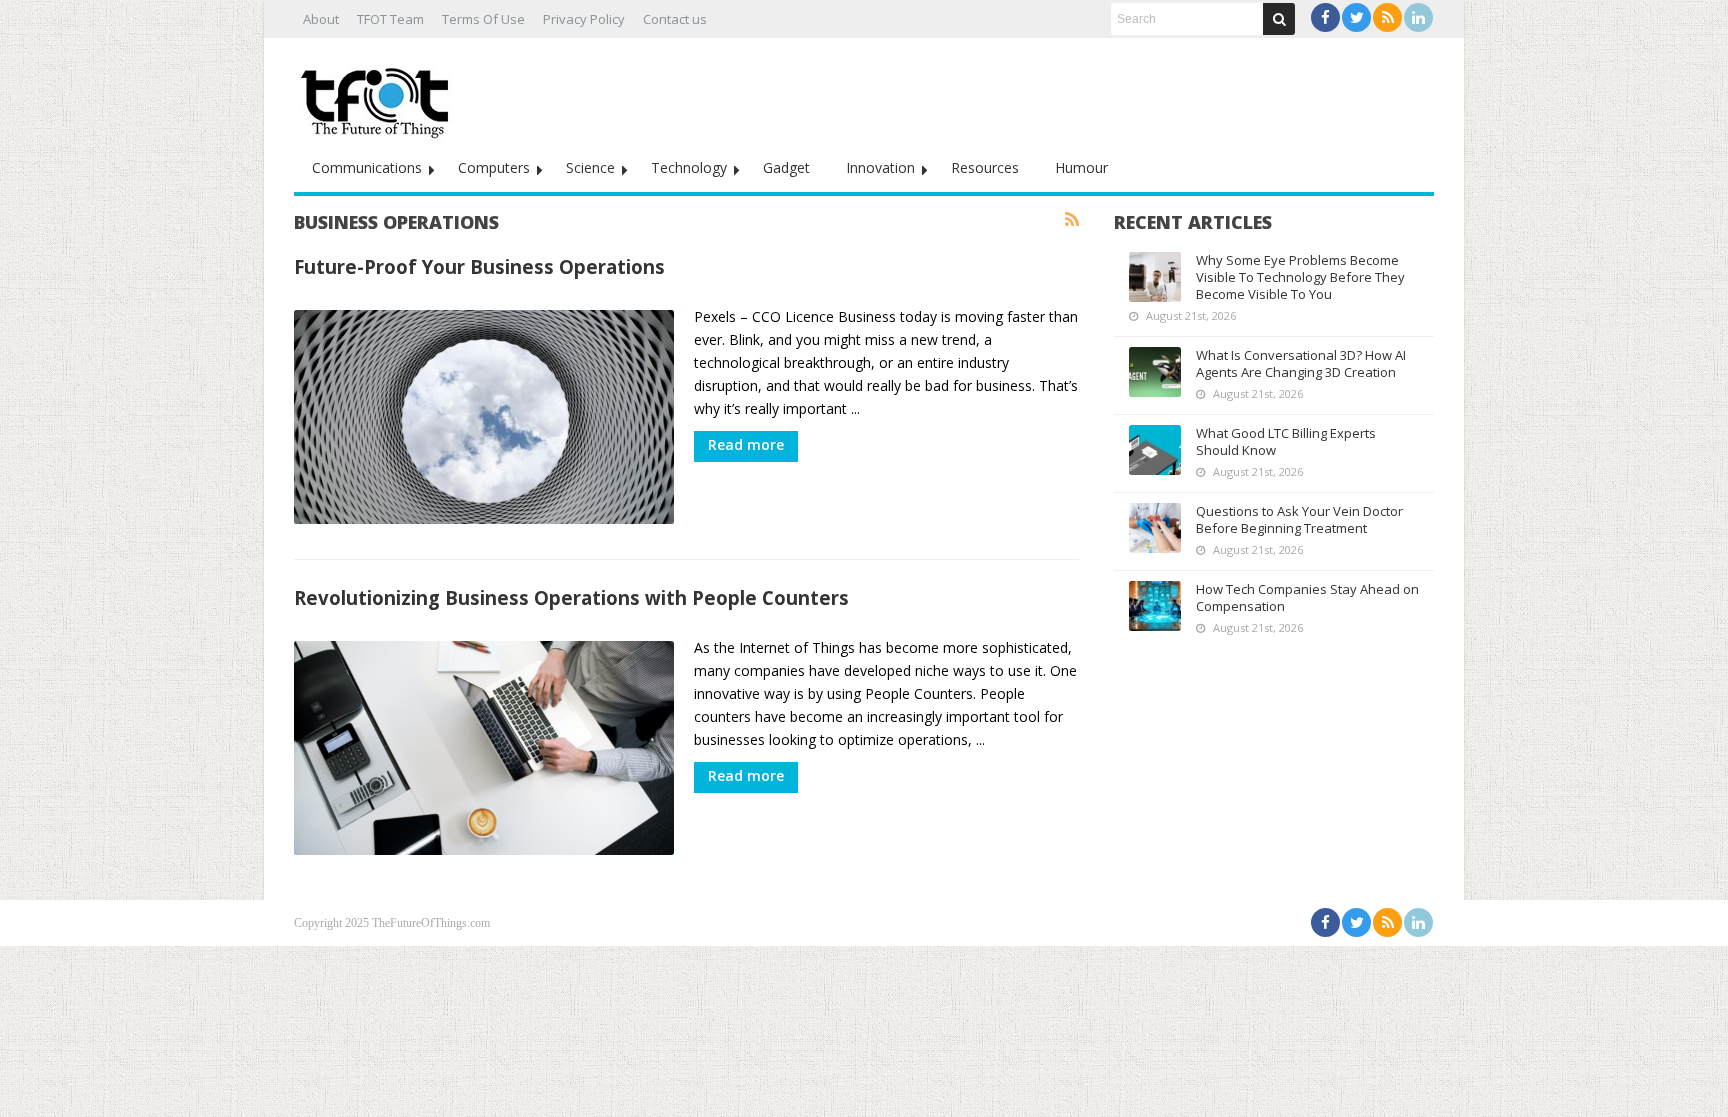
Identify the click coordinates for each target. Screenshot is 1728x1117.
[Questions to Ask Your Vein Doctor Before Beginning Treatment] (1155, 528)
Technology (689, 167)
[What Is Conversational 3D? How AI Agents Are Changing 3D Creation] (1155, 372)
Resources (985, 167)
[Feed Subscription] (1072, 220)
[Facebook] (1325, 17)
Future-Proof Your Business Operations (479, 266)
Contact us (675, 19)
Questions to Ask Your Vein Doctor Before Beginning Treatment (1299, 519)
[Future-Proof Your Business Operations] (484, 417)
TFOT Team (390, 19)
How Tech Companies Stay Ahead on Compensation (1307, 597)
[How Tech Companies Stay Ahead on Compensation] (1155, 606)
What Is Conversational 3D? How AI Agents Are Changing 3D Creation (1301, 363)
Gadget (786, 167)
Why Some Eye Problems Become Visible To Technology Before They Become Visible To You (1300, 277)
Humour (1081, 167)
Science (590, 167)
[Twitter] (1356, 17)
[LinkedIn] (1418, 17)
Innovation (880, 167)
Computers (494, 167)
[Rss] (1387, 17)
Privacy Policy (584, 19)
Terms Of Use (483, 19)
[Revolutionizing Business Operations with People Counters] (484, 748)
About (321, 19)
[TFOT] (379, 96)
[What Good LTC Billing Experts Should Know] (1155, 450)
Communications (367, 167)
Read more (746, 444)
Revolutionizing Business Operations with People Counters (571, 597)
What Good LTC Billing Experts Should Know (1286, 441)
